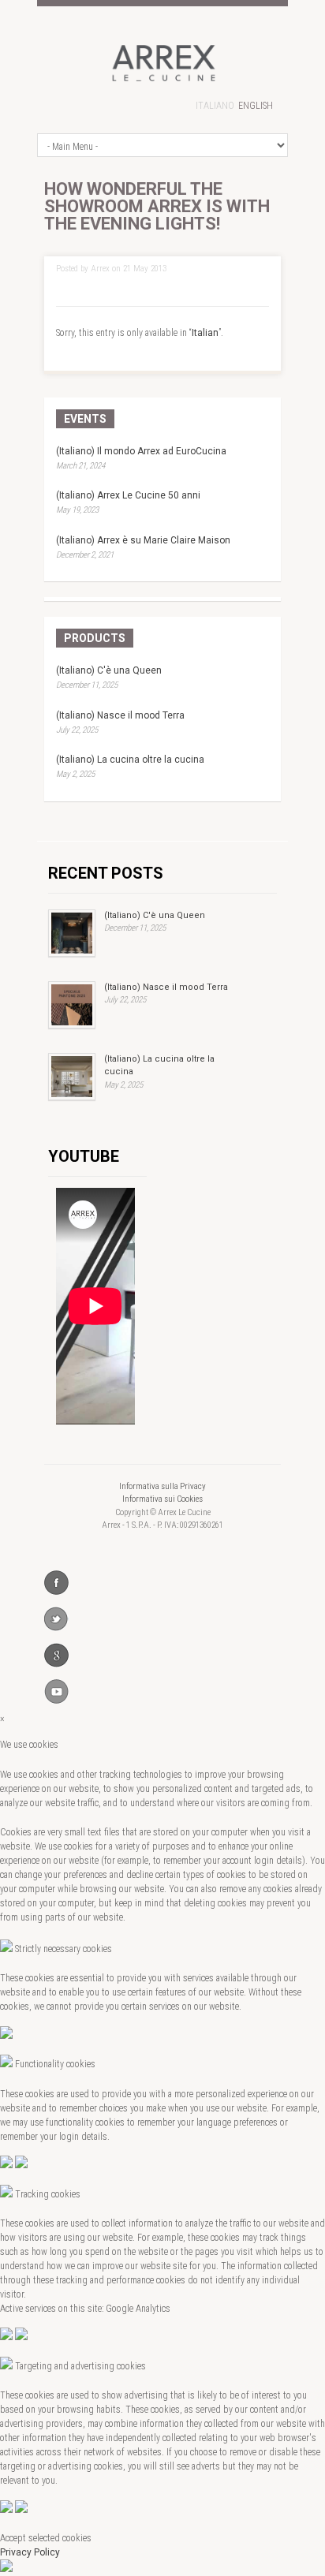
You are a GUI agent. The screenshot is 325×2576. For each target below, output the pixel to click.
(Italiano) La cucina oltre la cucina (130, 760)
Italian (205, 333)
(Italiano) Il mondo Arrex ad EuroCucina (141, 451)
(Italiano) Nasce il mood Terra (120, 715)
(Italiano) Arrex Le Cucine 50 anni (128, 495)
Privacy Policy (30, 2552)
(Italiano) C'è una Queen (109, 670)
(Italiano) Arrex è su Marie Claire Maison (143, 540)
